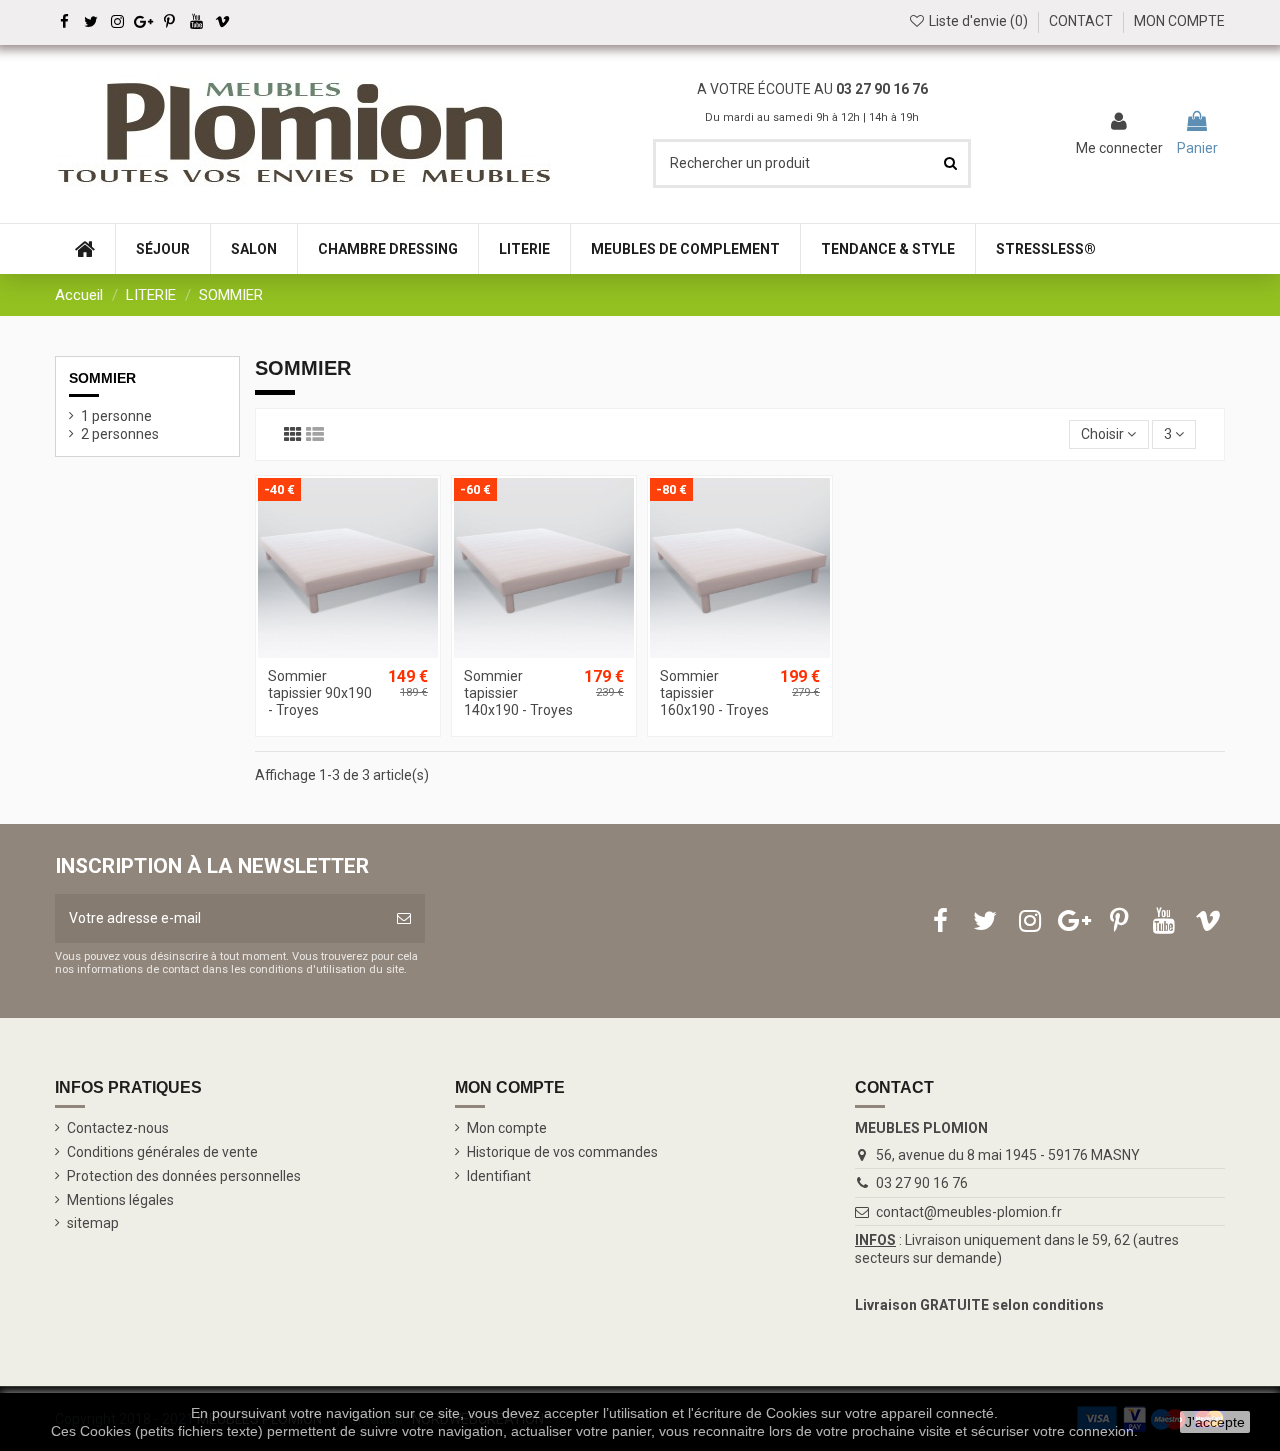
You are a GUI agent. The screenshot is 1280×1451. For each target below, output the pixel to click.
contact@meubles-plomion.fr (969, 1212)
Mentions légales (120, 1200)
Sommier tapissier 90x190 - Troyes (320, 693)
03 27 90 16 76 (922, 1183)
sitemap (93, 1223)
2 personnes (120, 434)
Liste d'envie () (978, 21)
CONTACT (1081, 21)
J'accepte (1215, 1422)
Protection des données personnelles (184, 1176)
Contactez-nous (118, 1128)
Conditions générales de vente (162, 1152)
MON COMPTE (1179, 21)
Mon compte (507, 1128)
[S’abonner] (404, 918)
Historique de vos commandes (562, 1152)
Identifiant (499, 1176)
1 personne (116, 416)
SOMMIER (102, 378)
